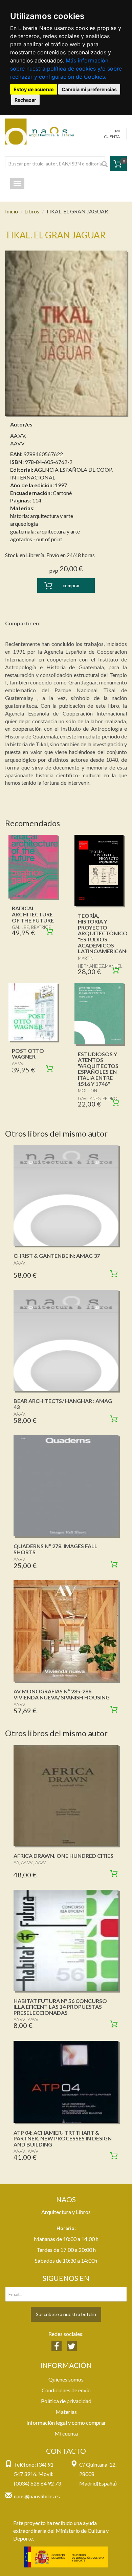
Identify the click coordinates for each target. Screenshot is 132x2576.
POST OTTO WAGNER (28, 1054)
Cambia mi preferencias (89, 89)
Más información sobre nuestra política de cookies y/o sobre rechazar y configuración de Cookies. (66, 69)
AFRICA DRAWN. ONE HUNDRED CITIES (63, 1856)
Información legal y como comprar (66, 2423)
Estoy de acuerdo (34, 89)
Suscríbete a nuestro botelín (66, 2314)
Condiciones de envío (66, 2390)
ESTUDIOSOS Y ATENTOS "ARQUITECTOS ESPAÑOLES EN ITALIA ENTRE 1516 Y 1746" (98, 1069)
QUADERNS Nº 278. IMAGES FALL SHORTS (56, 1549)
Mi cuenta (66, 2433)
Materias (66, 2412)
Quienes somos (66, 2379)
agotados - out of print (36, 539)
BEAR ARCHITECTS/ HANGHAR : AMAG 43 (63, 1404)
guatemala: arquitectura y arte (45, 531)
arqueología (24, 524)
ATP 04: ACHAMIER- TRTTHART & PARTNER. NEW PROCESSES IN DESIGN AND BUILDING (63, 2138)
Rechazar (25, 100)
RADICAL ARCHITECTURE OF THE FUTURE (33, 914)
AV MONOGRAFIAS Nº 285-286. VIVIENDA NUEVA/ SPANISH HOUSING (62, 1694)
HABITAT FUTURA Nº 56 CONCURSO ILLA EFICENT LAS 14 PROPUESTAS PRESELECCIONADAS (60, 2007)
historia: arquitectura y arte (42, 516)
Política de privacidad (66, 2401)
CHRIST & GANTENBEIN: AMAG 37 (57, 1256)
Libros (32, 211)
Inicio (12, 211)
